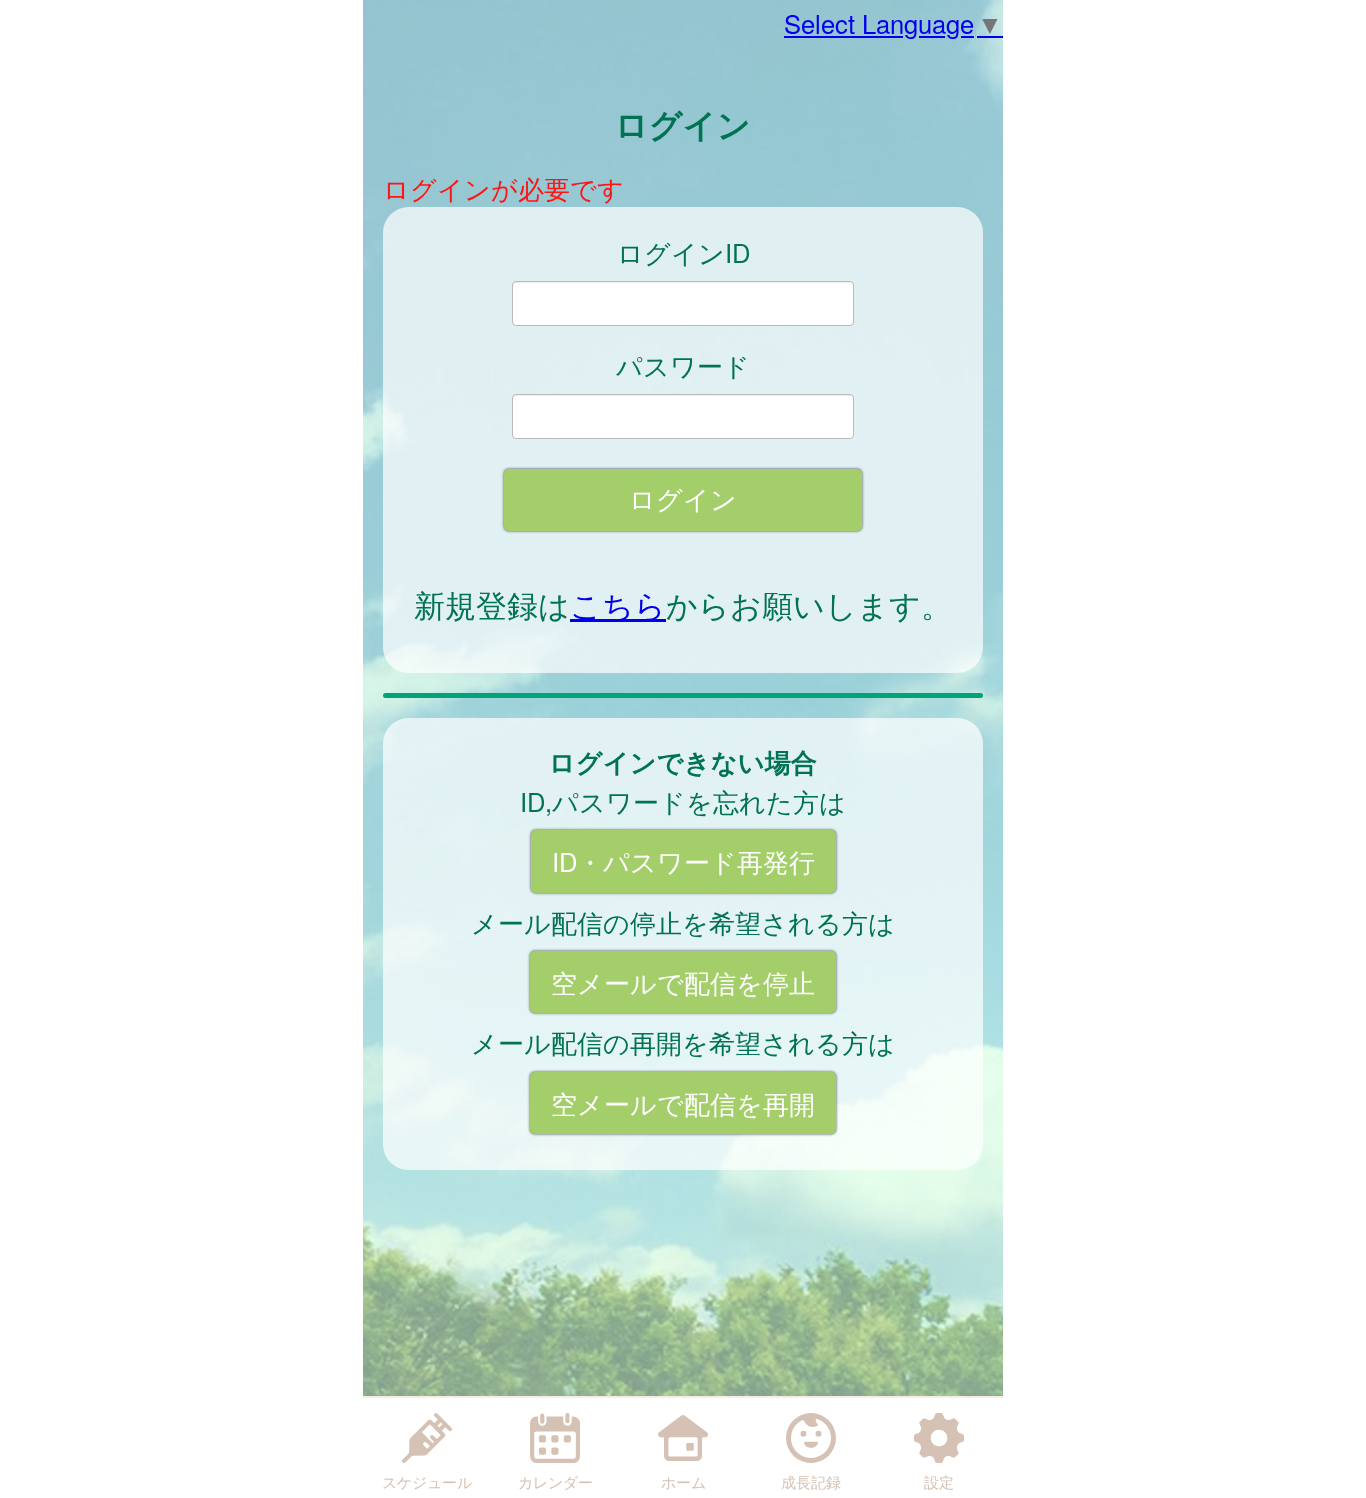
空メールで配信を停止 (683, 982)
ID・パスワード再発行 (683, 861)
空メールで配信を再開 (683, 1103)
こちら (618, 604)
